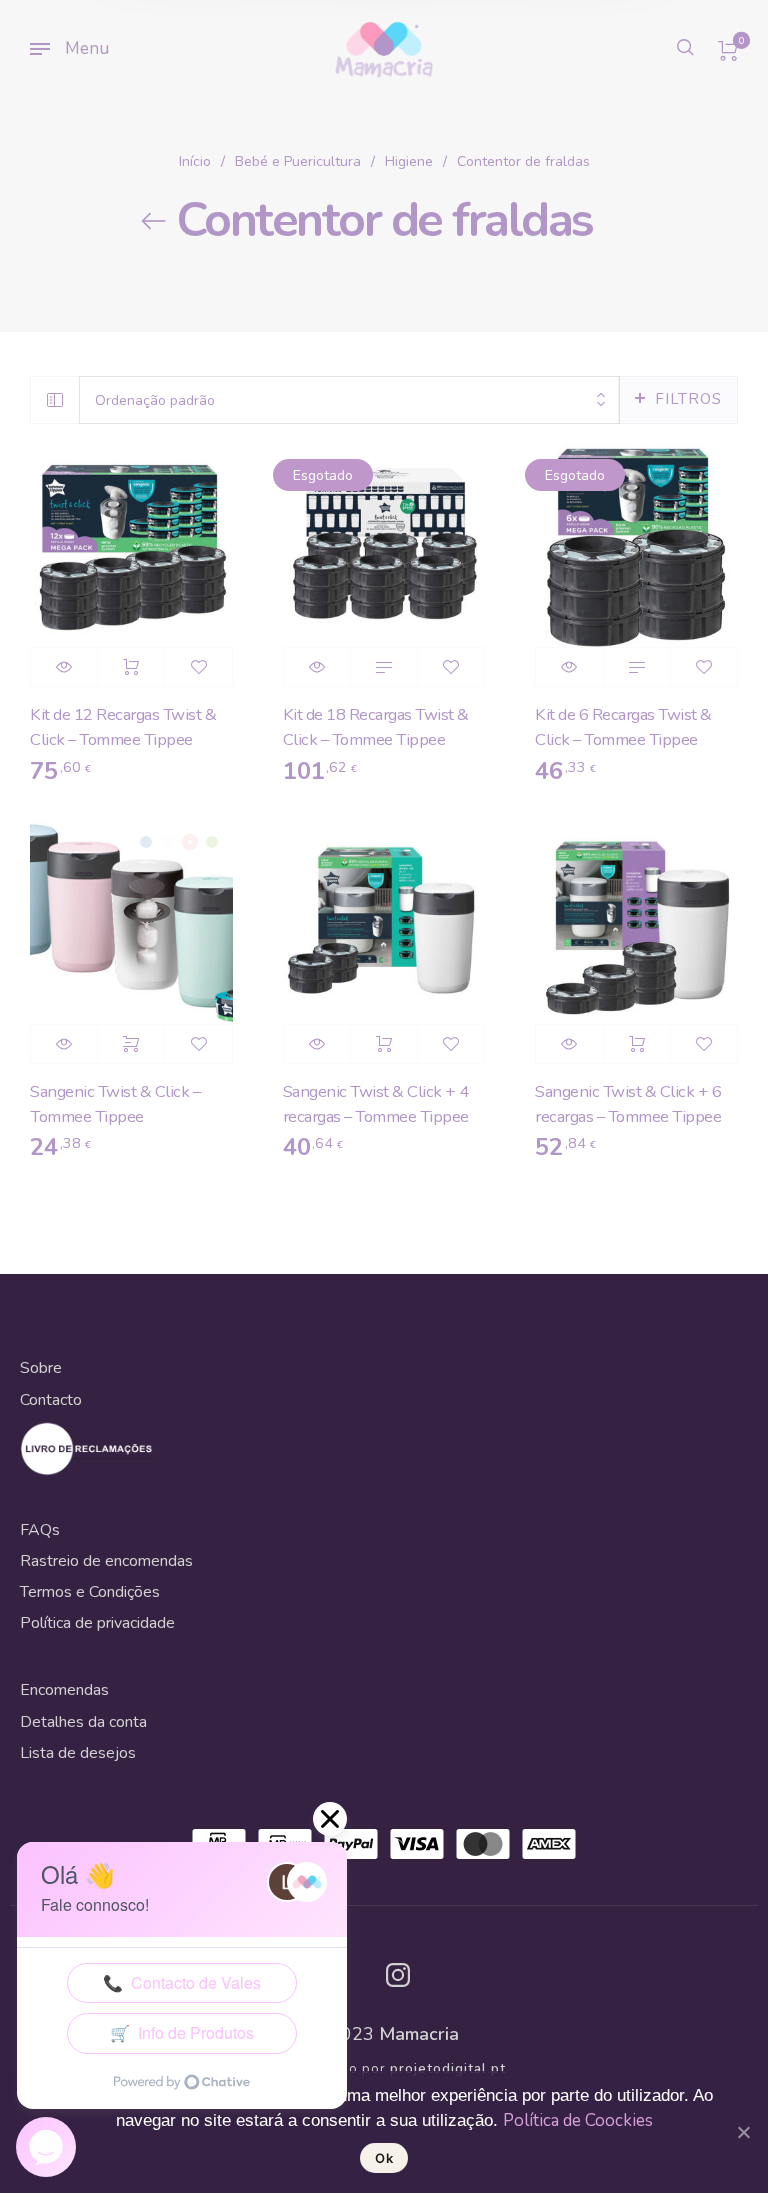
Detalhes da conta (83, 1722)
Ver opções (131, 1044)
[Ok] (743, 2132)
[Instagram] (398, 1975)
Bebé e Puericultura (298, 161)
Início (195, 161)
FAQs (40, 1530)
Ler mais (384, 667)
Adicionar (131, 667)
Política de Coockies (578, 2120)
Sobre (41, 1368)
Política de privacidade (97, 1623)
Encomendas (64, 1690)
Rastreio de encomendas (106, 1561)
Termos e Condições (90, 1592)
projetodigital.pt (448, 2069)
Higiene (409, 161)
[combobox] (349, 400)
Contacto (51, 1400)
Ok (384, 2158)
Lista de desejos (78, 1753)
